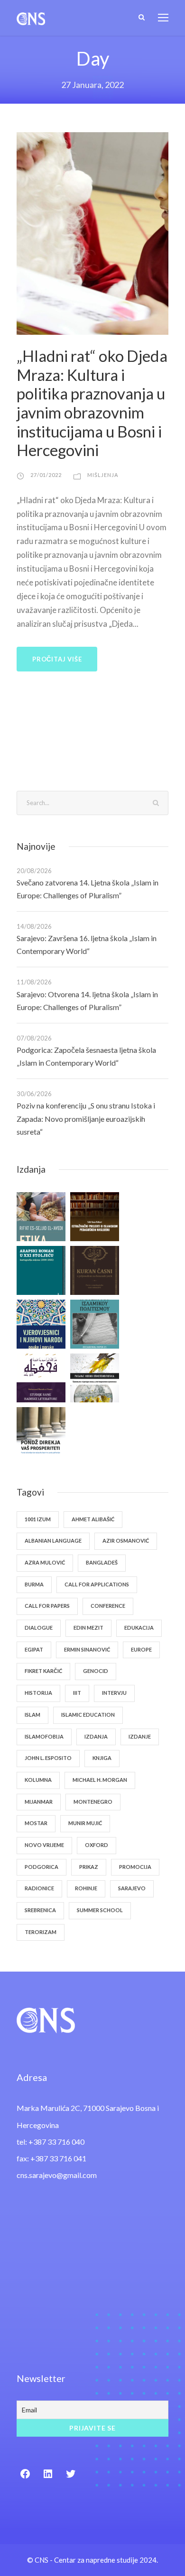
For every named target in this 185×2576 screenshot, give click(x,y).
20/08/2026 (34, 871)
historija (38, 1693)
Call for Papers (47, 1606)
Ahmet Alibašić (93, 1519)
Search (156, 802)
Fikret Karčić (43, 1671)
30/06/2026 (34, 1094)
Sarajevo (132, 1888)
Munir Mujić (85, 1823)
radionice (39, 1888)
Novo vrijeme (44, 1845)
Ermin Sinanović (87, 1649)
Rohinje (86, 1888)
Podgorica (42, 1867)
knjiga (102, 1758)
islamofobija (44, 1736)
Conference (108, 1606)
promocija (135, 1867)
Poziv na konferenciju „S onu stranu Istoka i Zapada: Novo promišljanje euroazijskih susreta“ (86, 1118)
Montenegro (93, 1802)
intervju (114, 1693)
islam (32, 1715)
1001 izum (38, 1519)
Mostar (36, 1823)
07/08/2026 (34, 1038)
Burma (34, 1584)
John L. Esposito (48, 1758)
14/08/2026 (34, 926)
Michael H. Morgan (100, 1780)
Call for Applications (97, 1584)
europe (141, 1649)
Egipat (34, 1649)
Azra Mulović (45, 1562)
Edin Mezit (88, 1628)
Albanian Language (53, 1541)
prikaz (89, 1867)
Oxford (97, 1845)
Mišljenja (103, 475)
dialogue (39, 1628)
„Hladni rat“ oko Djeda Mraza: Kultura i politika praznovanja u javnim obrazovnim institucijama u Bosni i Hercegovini (92, 403)
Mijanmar (39, 1802)
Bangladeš (102, 1562)
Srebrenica (40, 1910)
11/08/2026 (34, 982)
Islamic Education (88, 1715)
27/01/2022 (46, 475)
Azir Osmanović (126, 1541)
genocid (96, 1671)
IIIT (77, 1693)
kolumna (38, 1780)
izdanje (140, 1736)
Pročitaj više (57, 659)
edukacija (139, 1628)
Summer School (100, 1910)
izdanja (96, 1736)
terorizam (41, 1932)
